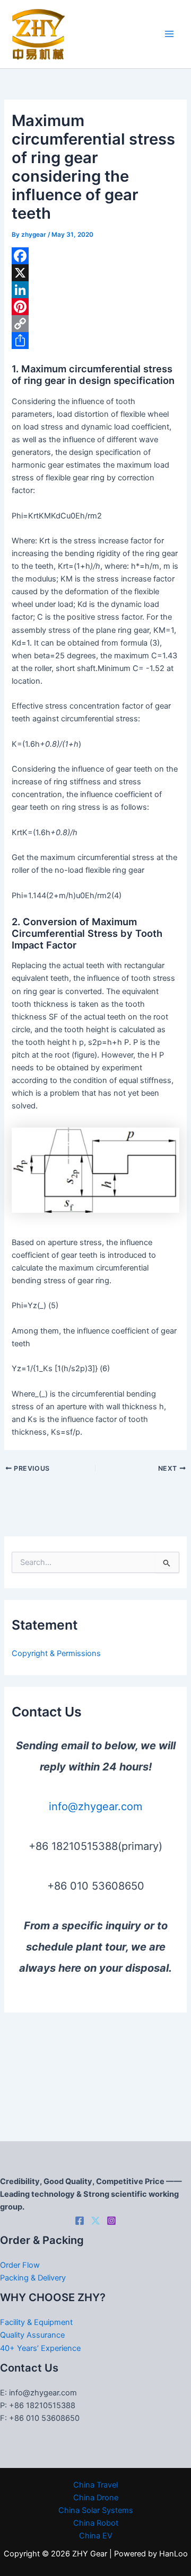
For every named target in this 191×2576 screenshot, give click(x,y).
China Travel (95, 2485)
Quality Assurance (32, 2335)
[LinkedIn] (95, 290)
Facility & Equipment (36, 2322)
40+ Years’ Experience (40, 2348)
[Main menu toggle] (169, 34)
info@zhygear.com (95, 1806)
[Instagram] (111, 2221)
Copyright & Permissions (56, 1653)
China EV (96, 2536)
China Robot (96, 2523)
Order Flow (20, 2265)
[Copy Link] (95, 324)
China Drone (96, 2498)
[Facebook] (95, 256)
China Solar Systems (96, 2510)
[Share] (95, 341)
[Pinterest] (95, 307)
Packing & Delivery (33, 2278)
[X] (95, 273)
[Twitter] (95, 2221)
